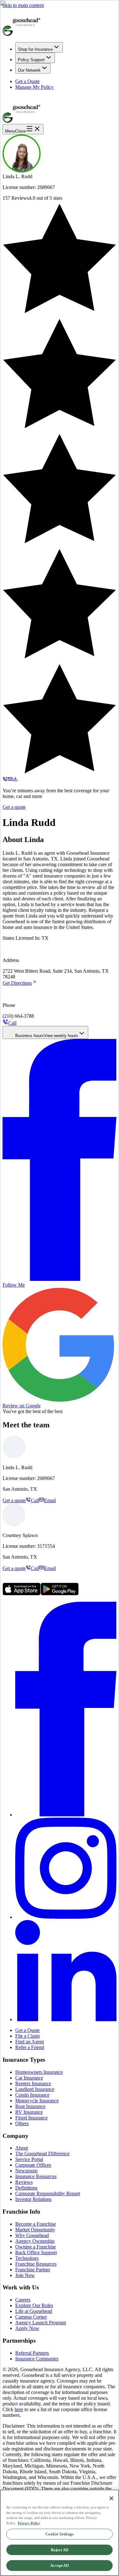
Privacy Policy (29, 2523)
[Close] (111, 2498)
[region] (60, 2533)
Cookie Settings (60, 2534)
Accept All (59, 2565)
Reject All (60, 2550)
